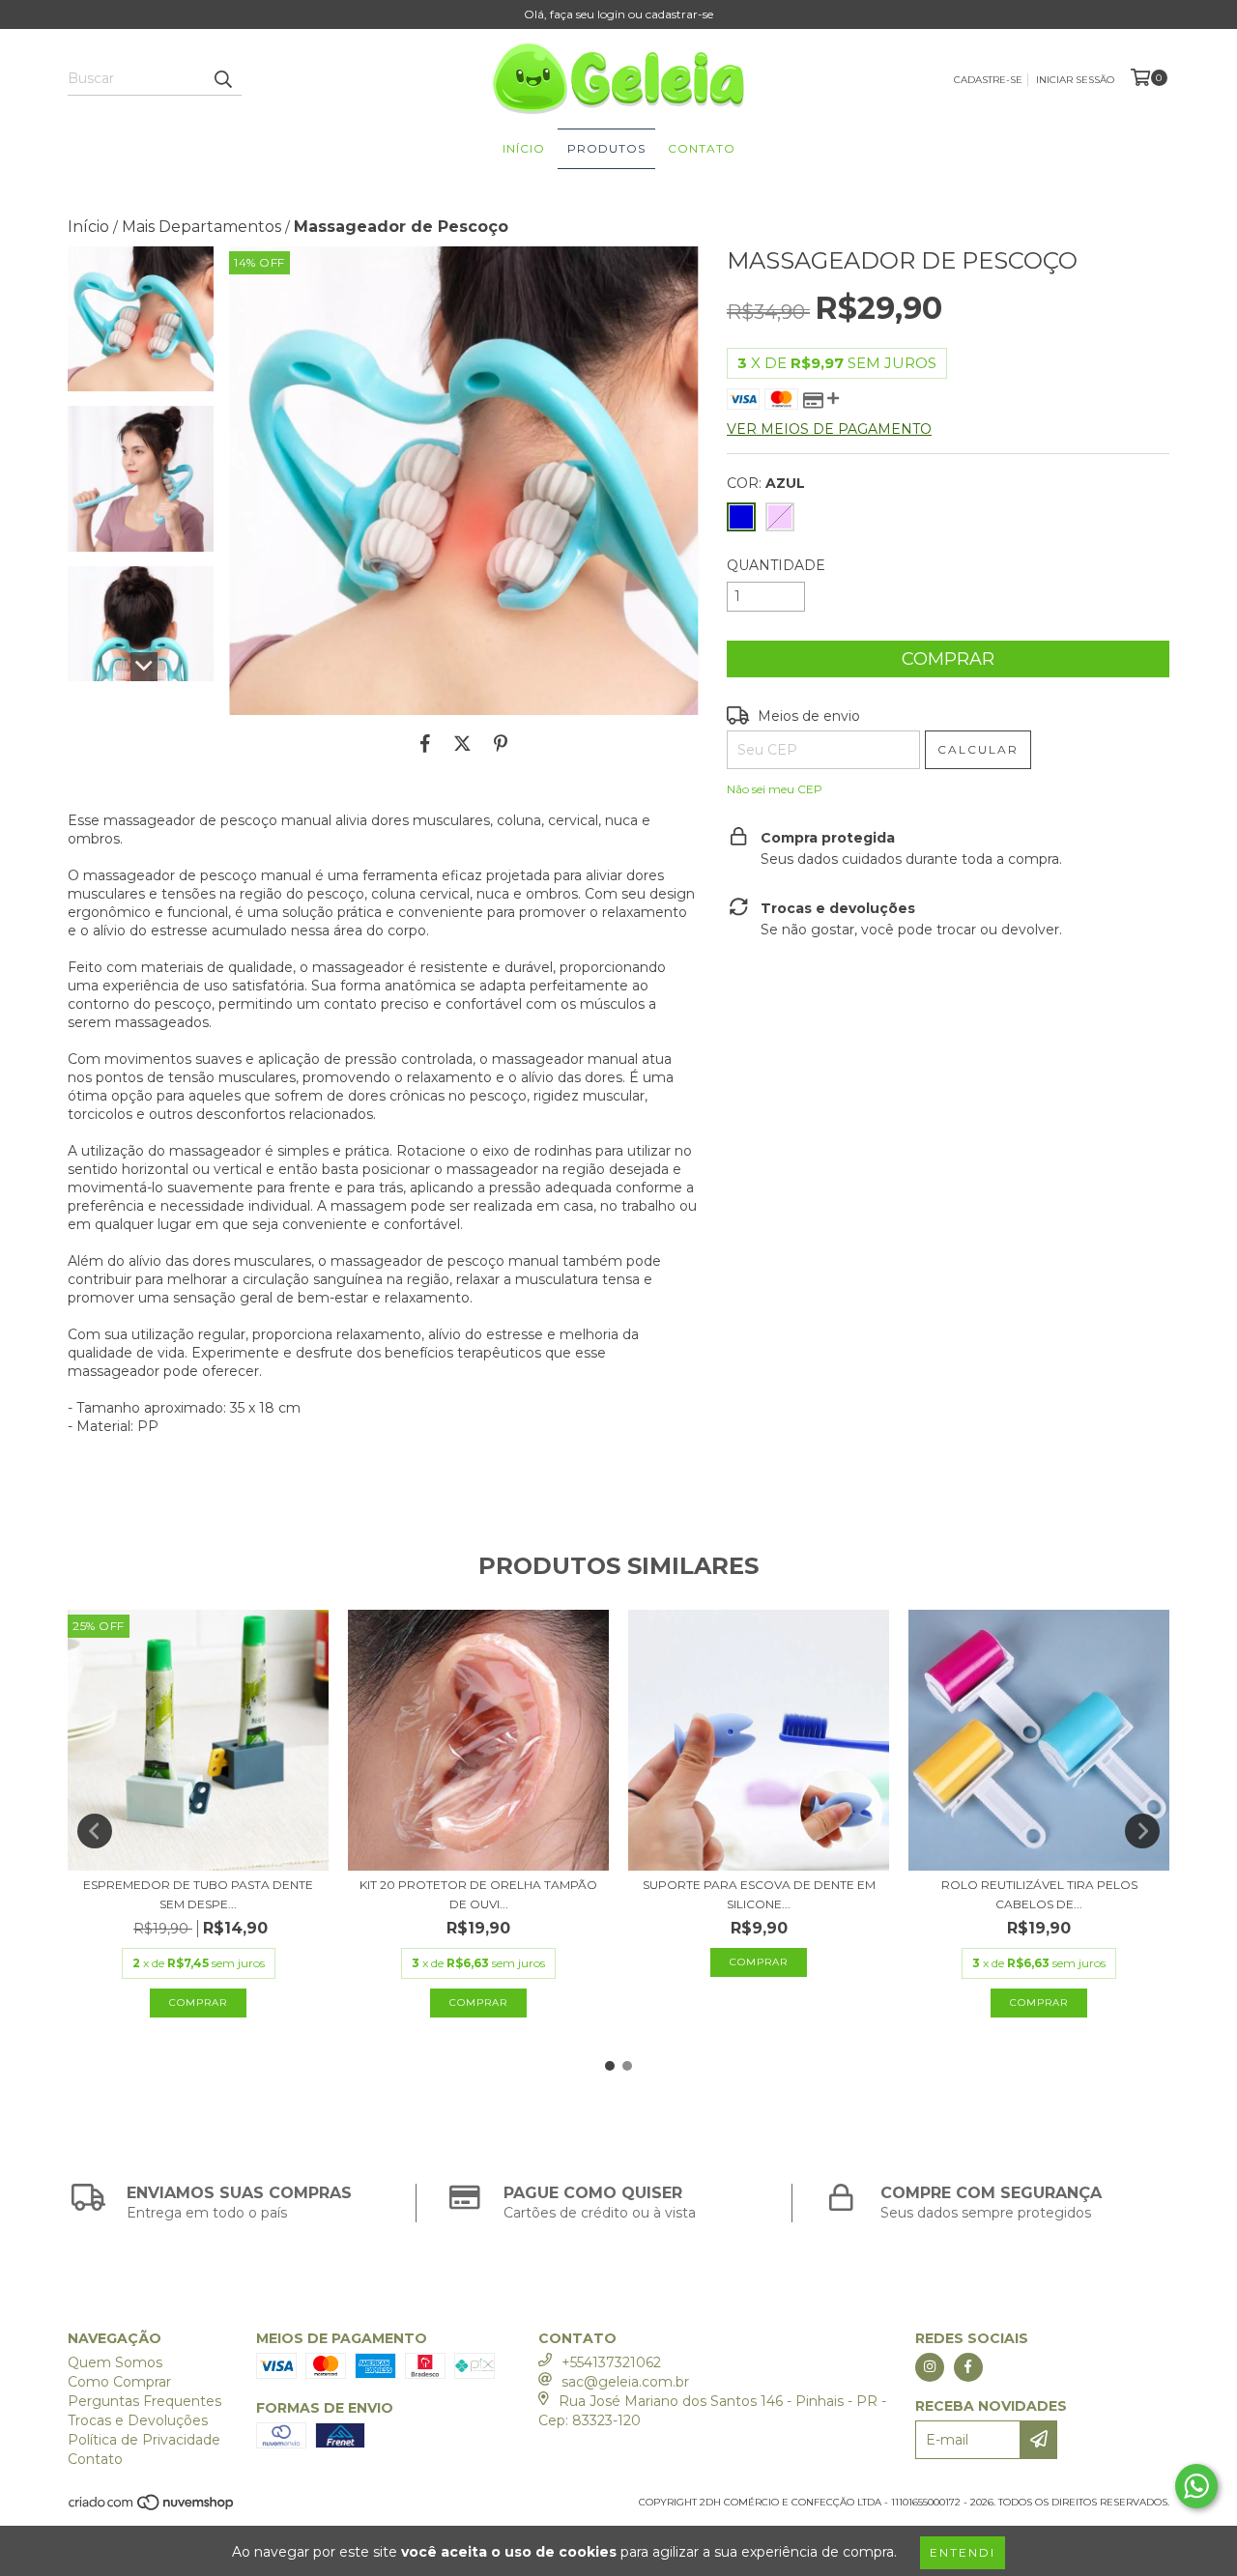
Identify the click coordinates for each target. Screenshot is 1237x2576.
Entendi (963, 2552)
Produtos (606, 148)
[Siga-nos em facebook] (968, 2367)
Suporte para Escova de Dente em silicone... (759, 1894)
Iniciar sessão (1075, 80)
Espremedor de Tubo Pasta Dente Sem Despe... (198, 1894)
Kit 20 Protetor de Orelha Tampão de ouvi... (478, 1894)
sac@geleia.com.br (625, 2382)
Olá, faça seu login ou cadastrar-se (618, 14)
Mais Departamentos (201, 227)
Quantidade (776, 565)
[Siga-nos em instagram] (930, 2367)
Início (524, 148)
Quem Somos (115, 2362)
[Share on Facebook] (425, 744)
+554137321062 (611, 2362)
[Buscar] (222, 78)
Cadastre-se (988, 80)
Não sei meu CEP (775, 789)
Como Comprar (119, 2382)
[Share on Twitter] (462, 744)
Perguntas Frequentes (144, 2401)
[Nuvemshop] (152, 2508)
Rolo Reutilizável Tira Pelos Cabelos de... (1039, 1894)
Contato (702, 148)
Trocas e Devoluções (138, 2420)
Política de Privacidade (144, 2440)
